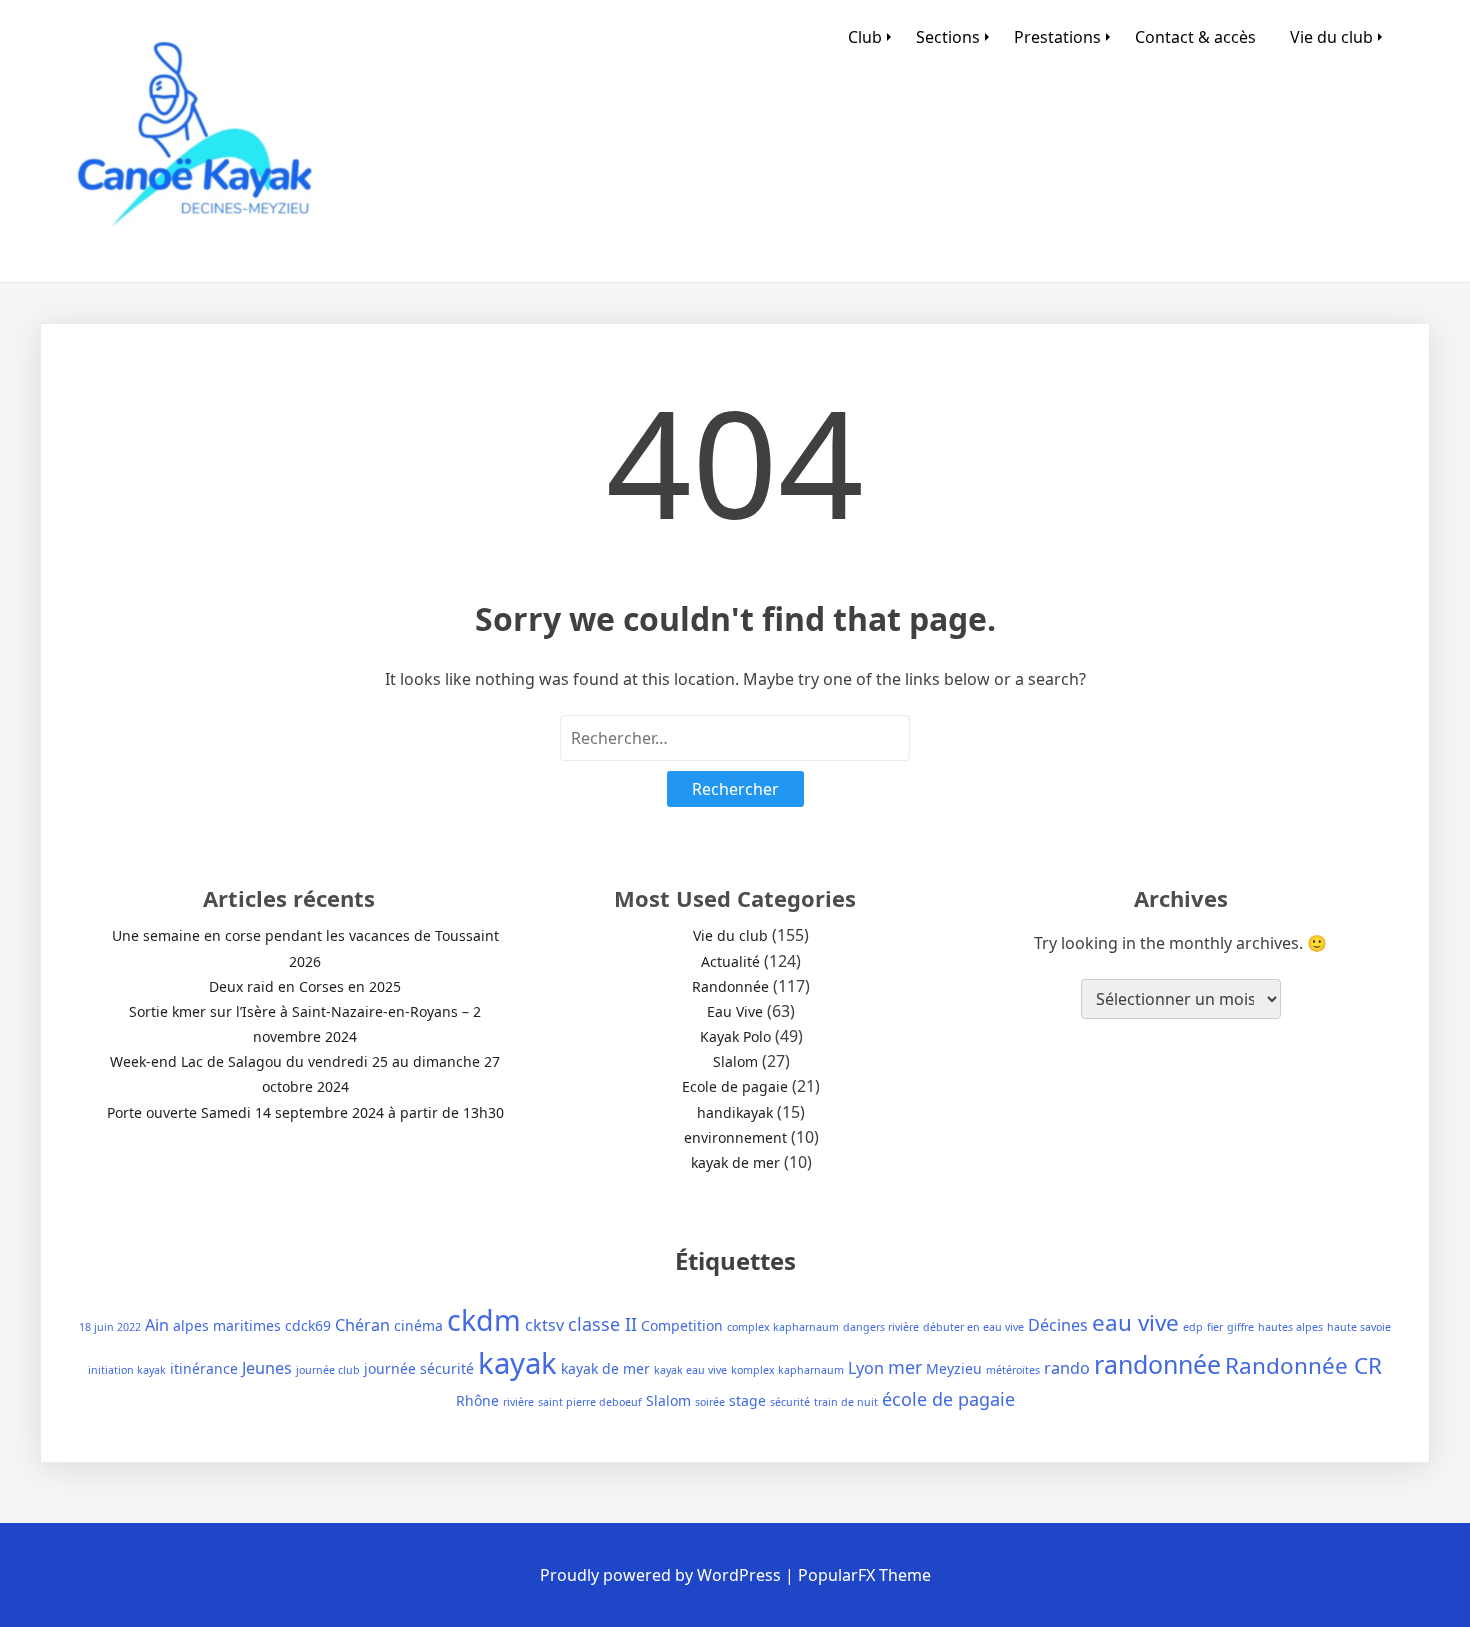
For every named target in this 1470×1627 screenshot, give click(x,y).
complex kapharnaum (783, 1327)
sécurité (790, 1402)
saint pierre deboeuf (590, 1402)
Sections (948, 37)
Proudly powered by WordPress (662, 1575)
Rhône (477, 1400)
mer (905, 1367)
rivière (518, 1402)
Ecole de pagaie (735, 1086)
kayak (517, 1363)
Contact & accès (1195, 37)
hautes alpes (1290, 1327)
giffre (1240, 1327)
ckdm (484, 1319)
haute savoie (1359, 1327)
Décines (1058, 1325)
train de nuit (846, 1402)
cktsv (544, 1325)
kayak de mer (735, 1162)
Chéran (362, 1325)
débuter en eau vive (973, 1327)
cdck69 (308, 1325)
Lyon (866, 1368)
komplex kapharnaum (787, 1370)
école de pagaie (948, 1399)
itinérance (204, 1368)
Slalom (735, 1061)
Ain (157, 1325)
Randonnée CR (1303, 1365)
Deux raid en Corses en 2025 (305, 986)
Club (865, 37)
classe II (602, 1324)
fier (1215, 1327)
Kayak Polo (735, 1036)
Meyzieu (954, 1368)
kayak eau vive (690, 1370)
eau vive (1135, 1322)
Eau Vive (735, 1011)
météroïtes (1013, 1370)
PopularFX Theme (864, 1575)
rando (1067, 1368)
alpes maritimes (227, 1325)
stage (747, 1400)
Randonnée (730, 986)
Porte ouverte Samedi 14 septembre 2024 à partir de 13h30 (305, 1112)
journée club (328, 1370)
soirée (710, 1402)
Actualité (730, 961)
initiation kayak (127, 1370)
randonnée (1157, 1364)
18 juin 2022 (110, 1327)
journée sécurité (419, 1368)
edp (1193, 1327)
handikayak (735, 1112)
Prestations (1057, 37)
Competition (682, 1325)
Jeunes (267, 1368)
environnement (735, 1137)
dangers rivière (881, 1327)
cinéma (418, 1325)
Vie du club (1331, 37)
